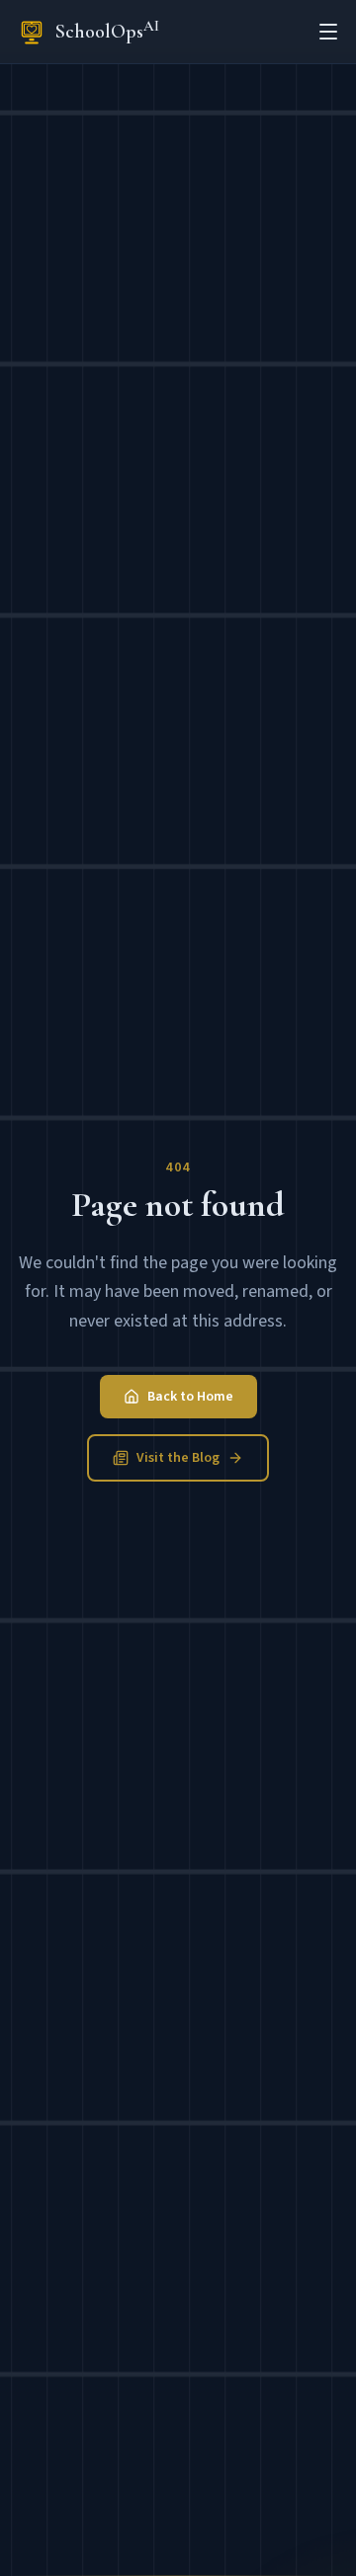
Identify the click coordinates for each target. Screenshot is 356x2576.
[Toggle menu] (328, 32)
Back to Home (190, 1397)
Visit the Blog (178, 1458)
